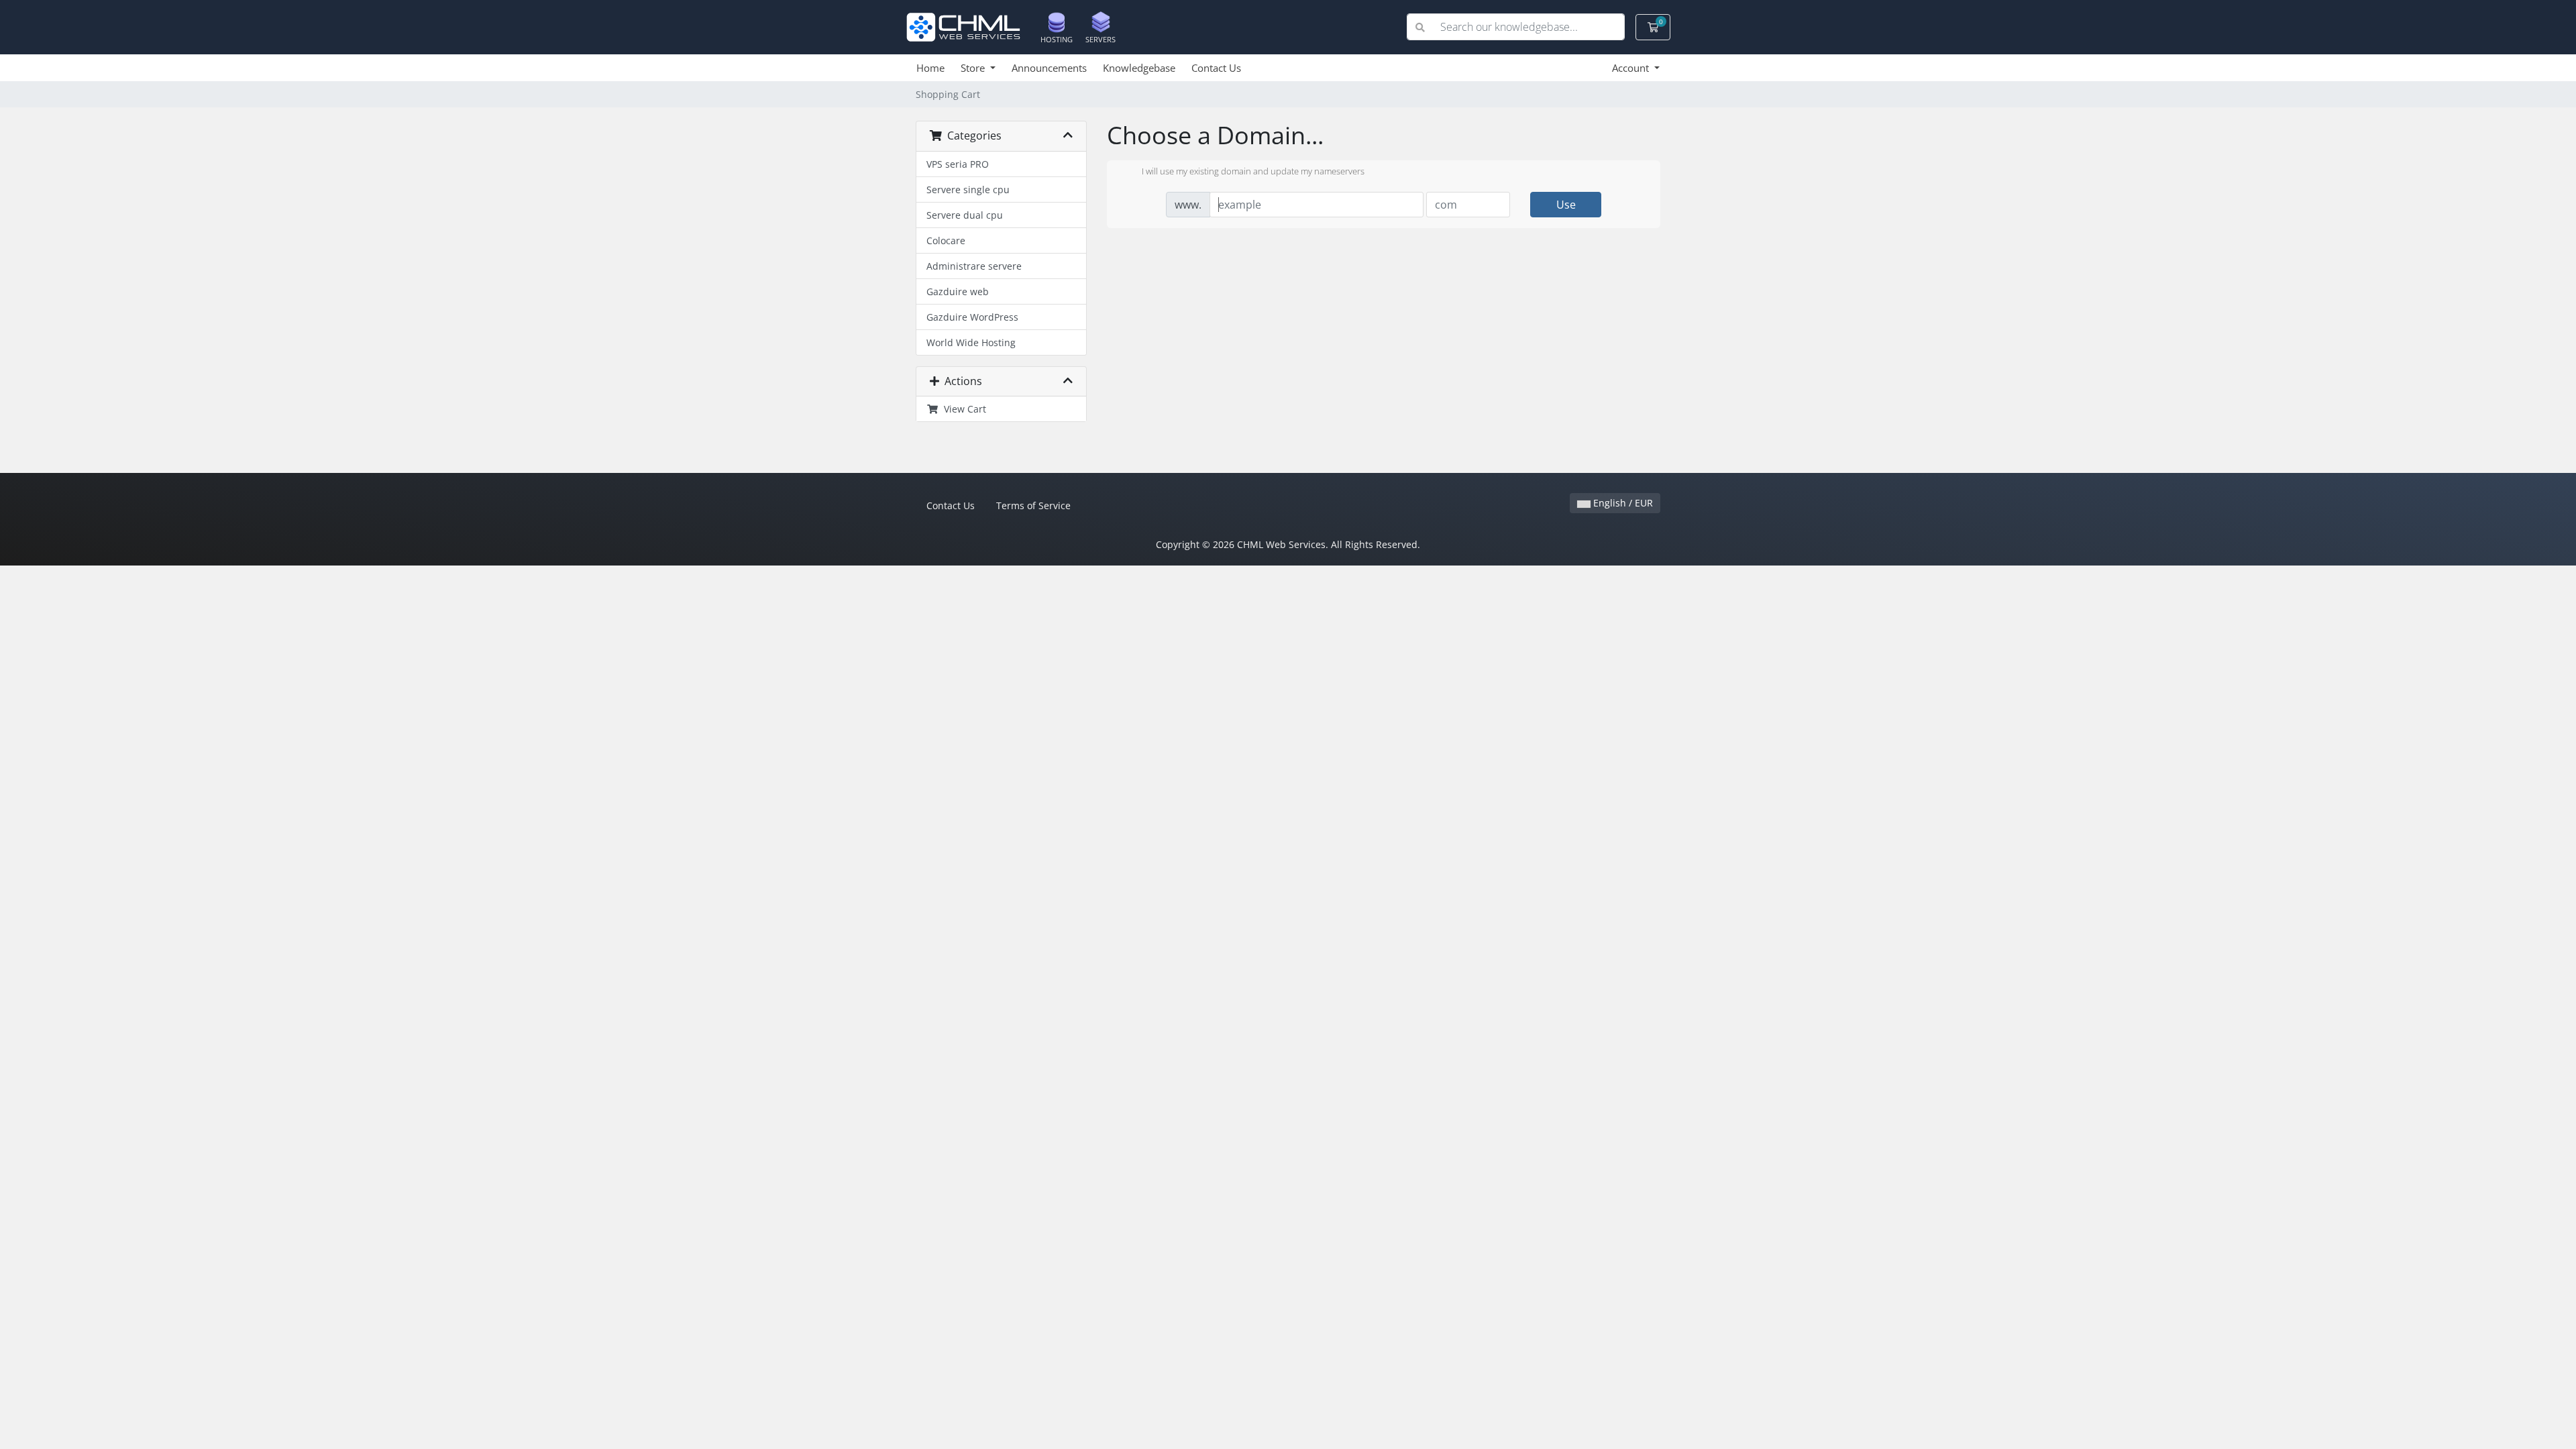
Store (974, 68)
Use (1566, 205)
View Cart (962, 409)
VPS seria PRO (958, 164)
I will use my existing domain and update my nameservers (1253, 172)
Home (930, 68)
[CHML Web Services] (968, 26)
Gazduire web (958, 291)
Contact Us (1216, 68)
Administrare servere (974, 266)
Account (1632, 68)
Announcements (1049, 68)
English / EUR (1622, 503)
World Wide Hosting (971, 342)
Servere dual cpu (965, 215)
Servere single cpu (968, 190)
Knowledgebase (1139, 68)
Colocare (946, 240)
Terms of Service (1033, 505)
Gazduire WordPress (972, 317)
